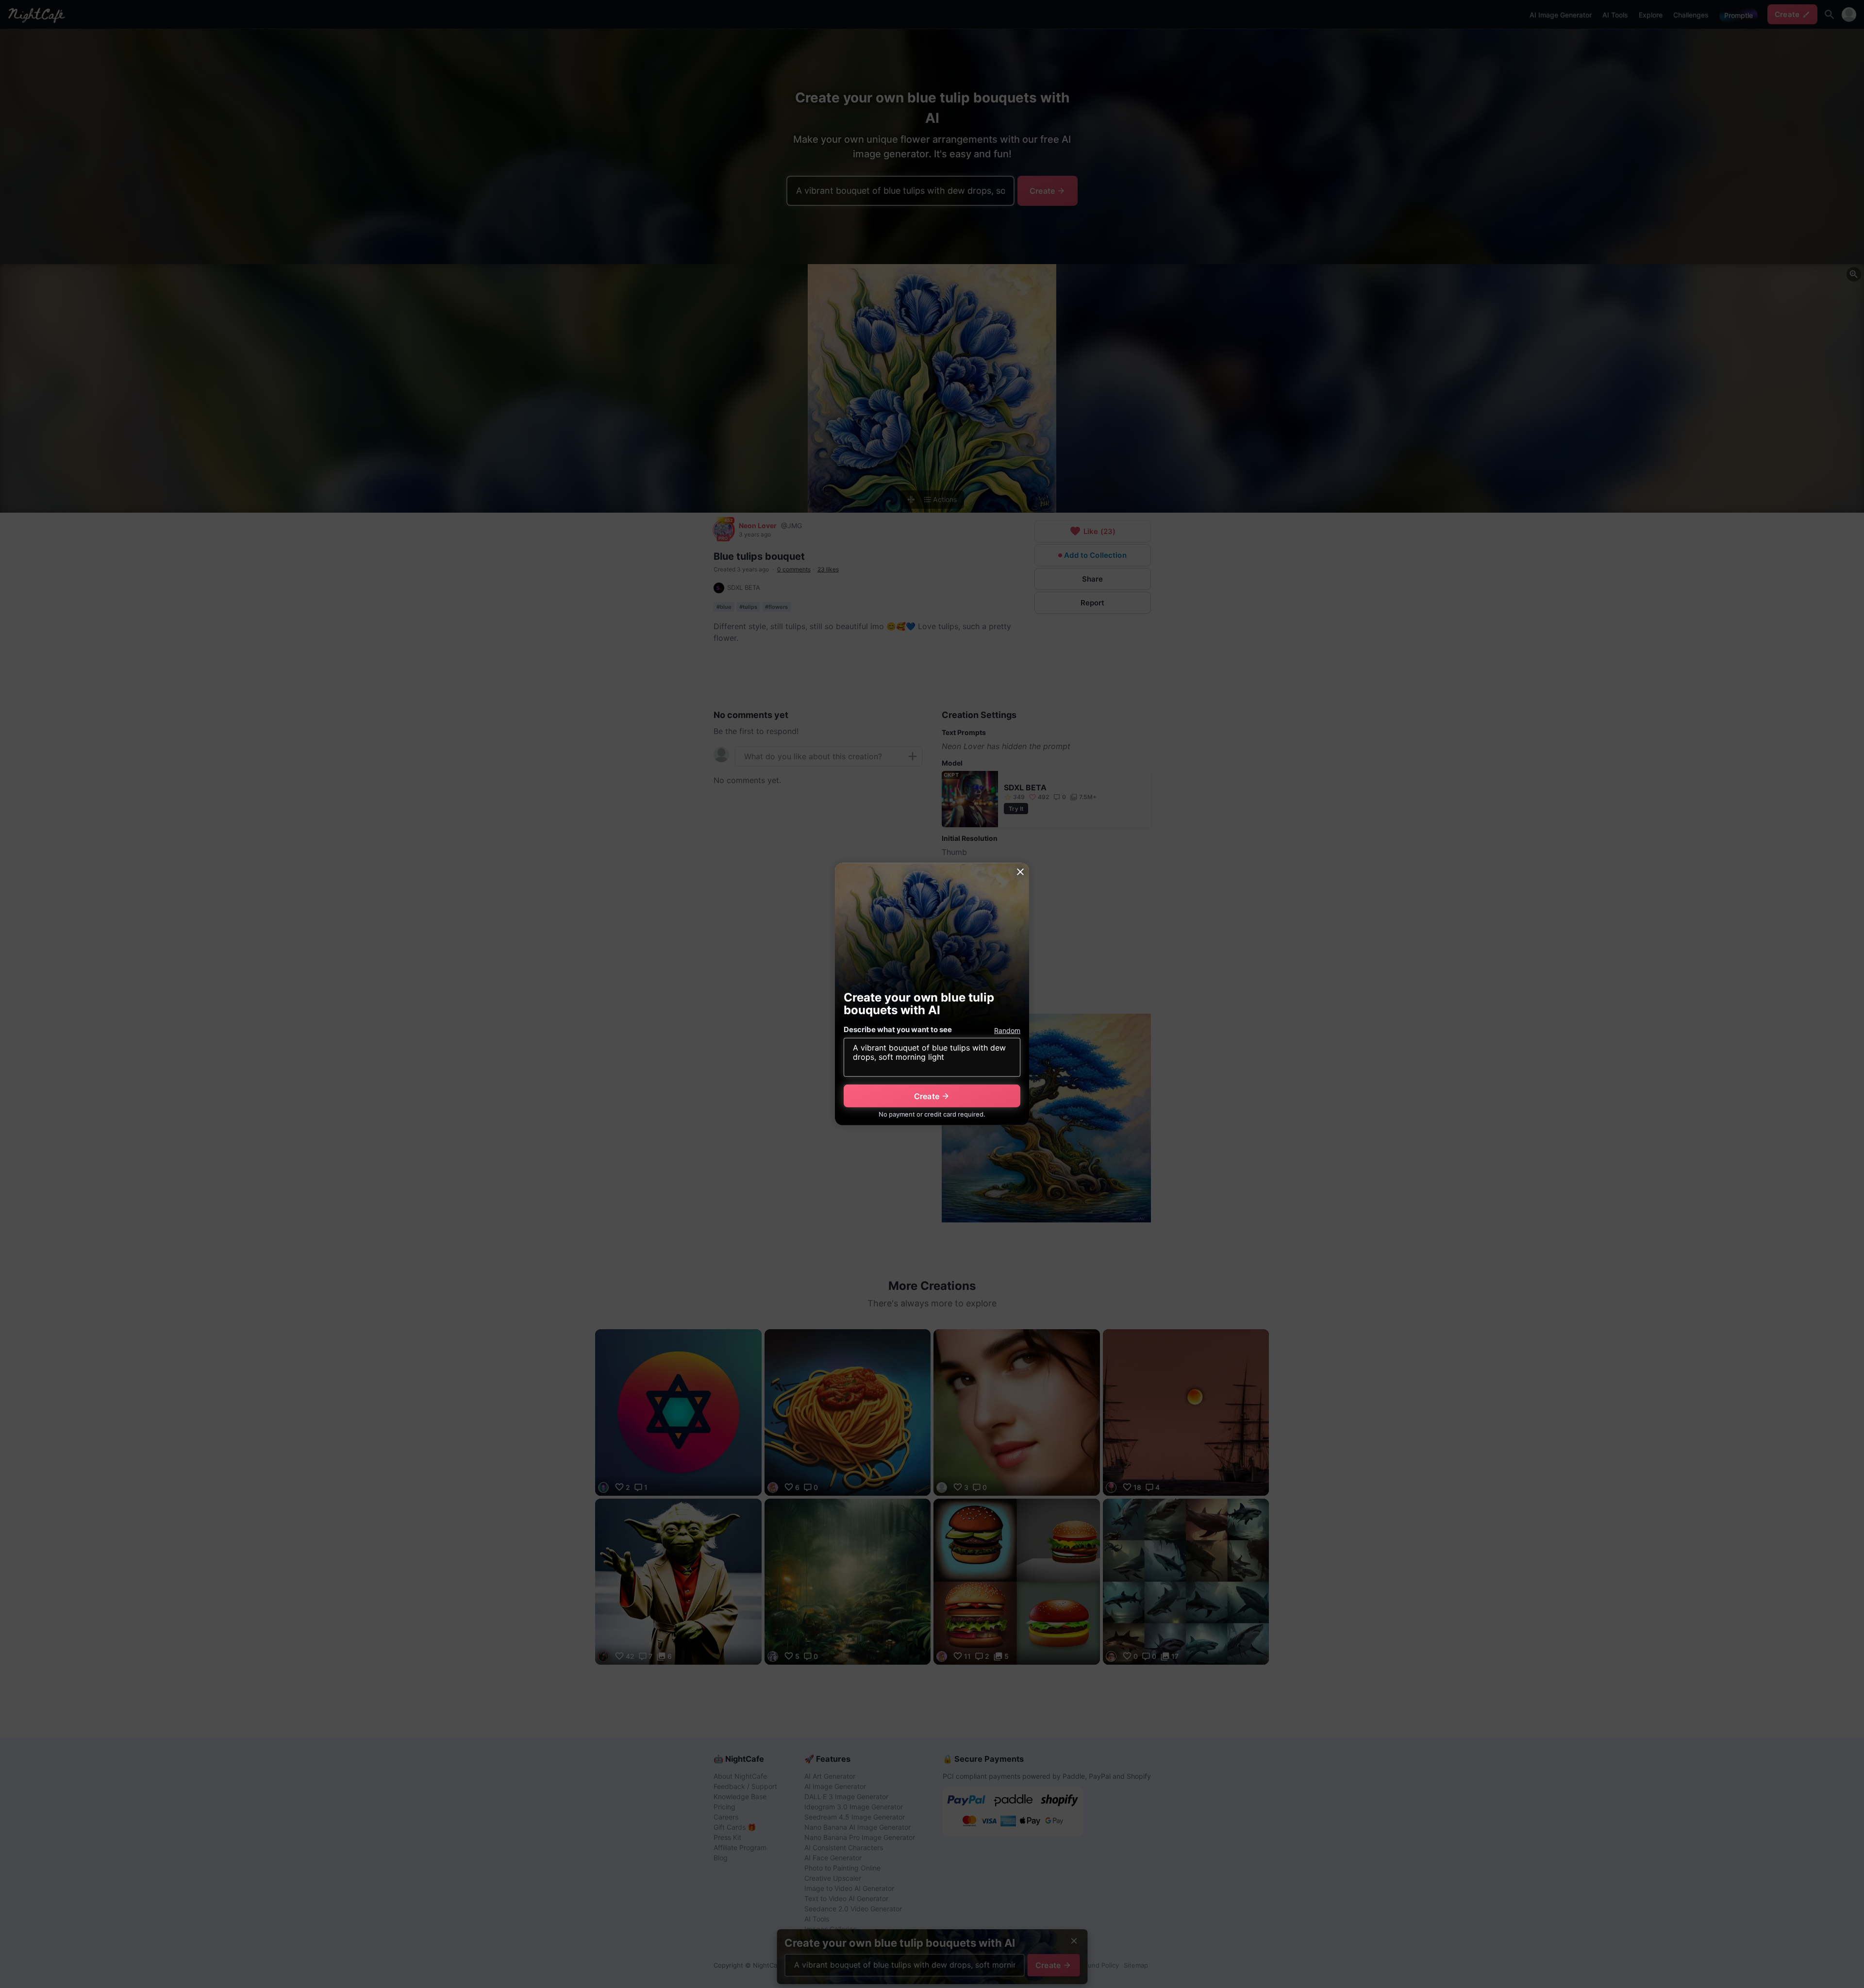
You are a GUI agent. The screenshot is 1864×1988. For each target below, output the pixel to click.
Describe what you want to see (898, 1029)
